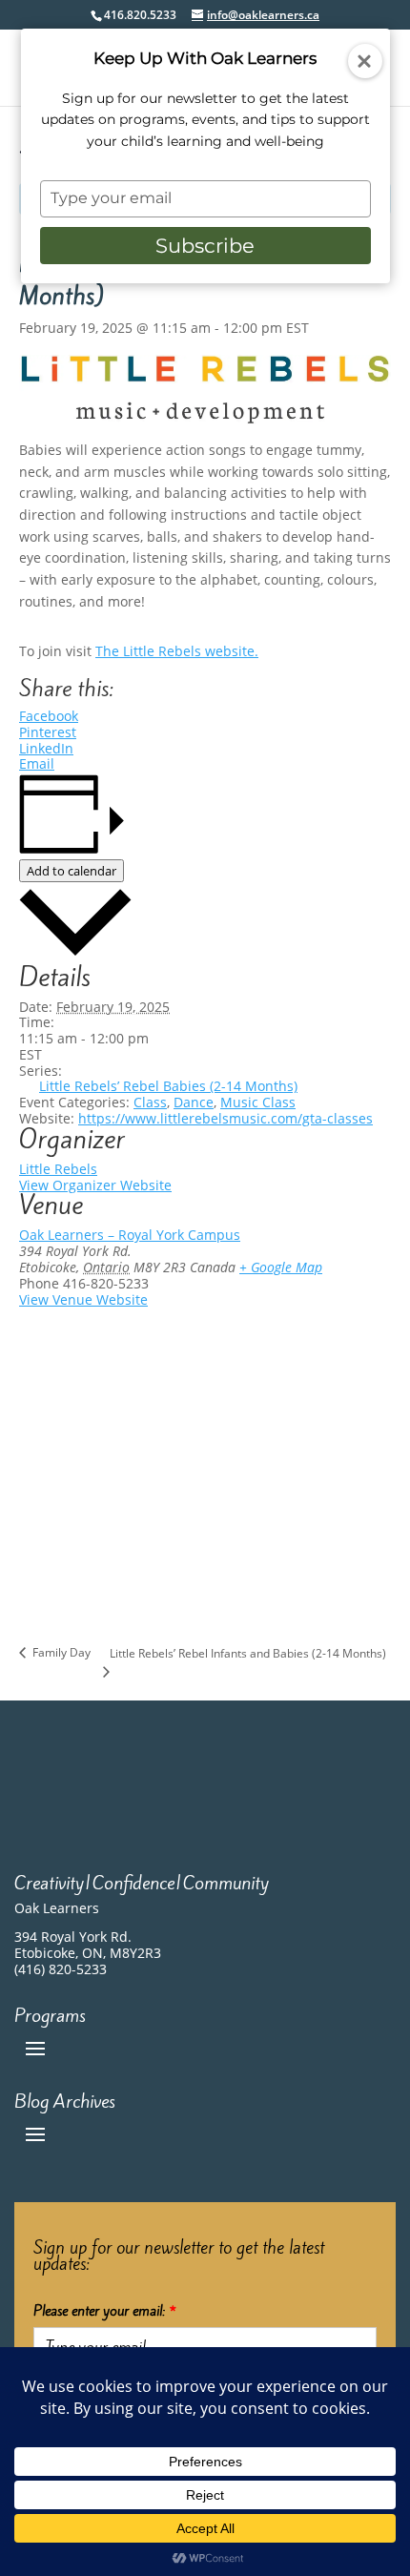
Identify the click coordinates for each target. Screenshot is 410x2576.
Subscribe (205, 246)
